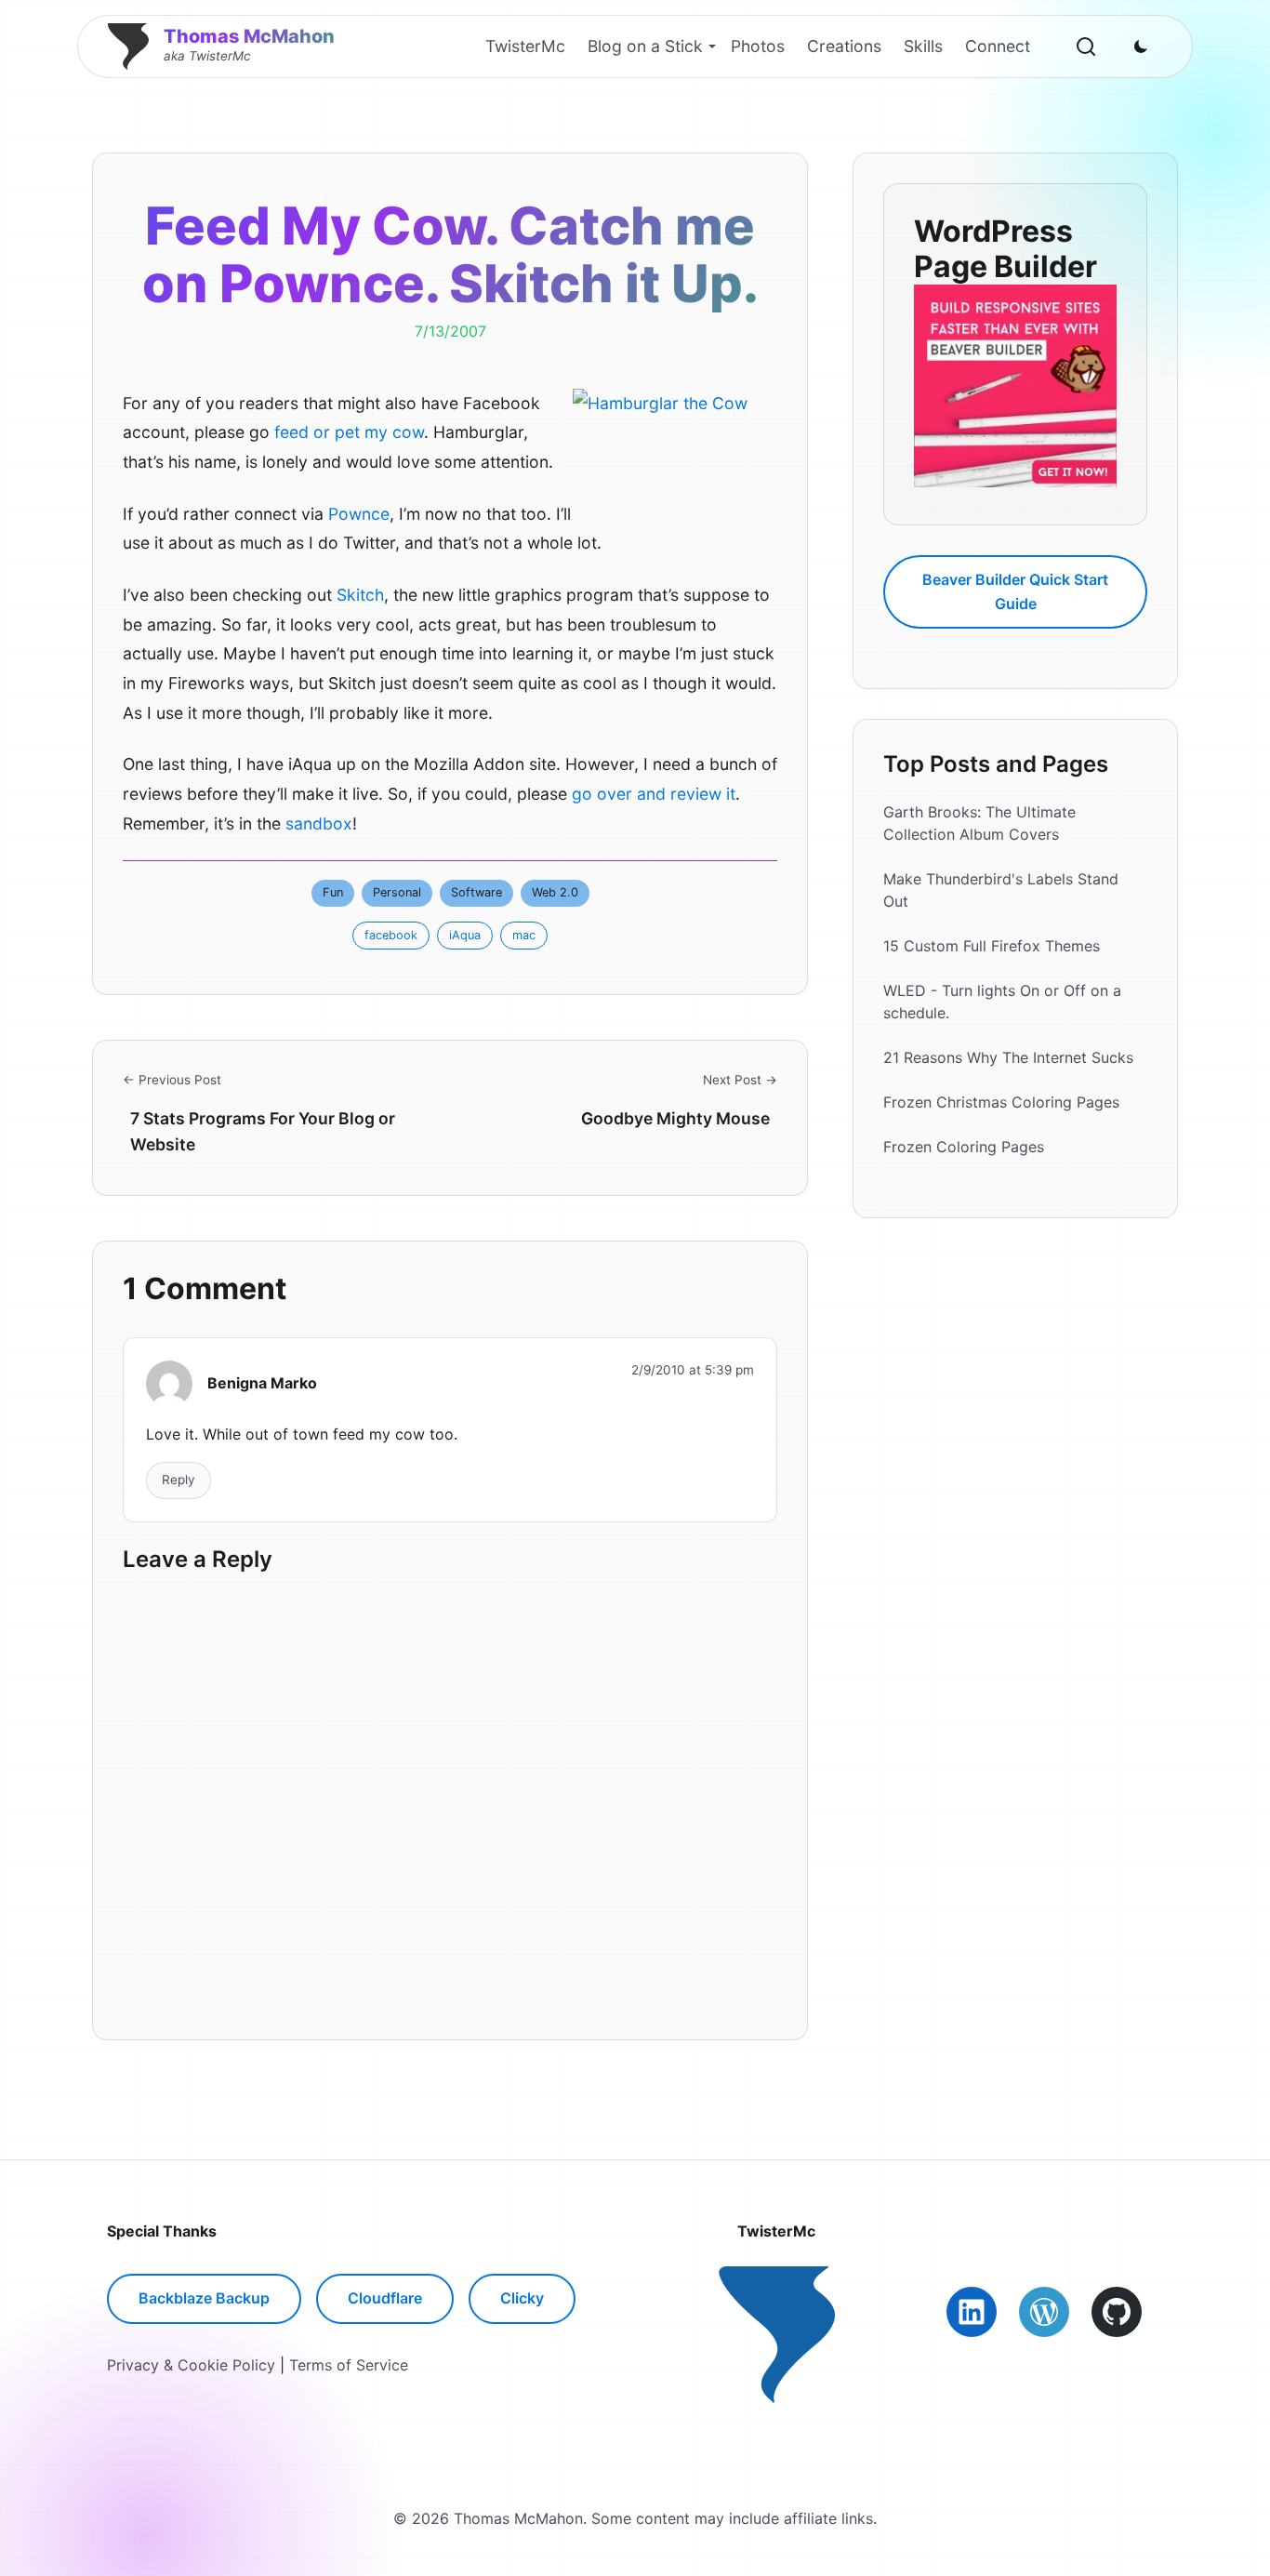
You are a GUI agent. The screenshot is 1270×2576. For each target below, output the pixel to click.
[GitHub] (1117, 2312)
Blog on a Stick (645, 46)
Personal (397, 892)
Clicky (522, 2298)
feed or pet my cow (349, 432)
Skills (923, 46)
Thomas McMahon (249, 36)
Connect (998, 46)
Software (476, 892)
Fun (333, 892)
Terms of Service (349, 2365)
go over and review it (654, 794)
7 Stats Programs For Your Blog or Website (263, 1131)
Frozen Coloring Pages (964, 1148)
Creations (844, 46)
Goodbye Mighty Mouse (675, 1118)
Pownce (359, 514)
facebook (391, 935)
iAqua (465, 935)
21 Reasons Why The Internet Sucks (1008, 1058)
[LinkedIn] (972, 2312)
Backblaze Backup (204, 2298)
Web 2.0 (555, 892)
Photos (758, 46)
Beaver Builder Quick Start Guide (1015, 591)
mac (524, 935)
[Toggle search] (1086, 46)
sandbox (319, 823)
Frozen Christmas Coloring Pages (1001, 1103)
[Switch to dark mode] (1141, 46)
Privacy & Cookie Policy (191, 2365)
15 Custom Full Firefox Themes (992, 947)
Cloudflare (385, 2298)
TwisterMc (525, 46)
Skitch (360, 595)
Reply (179, 1480)
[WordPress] (1044, 2312)
